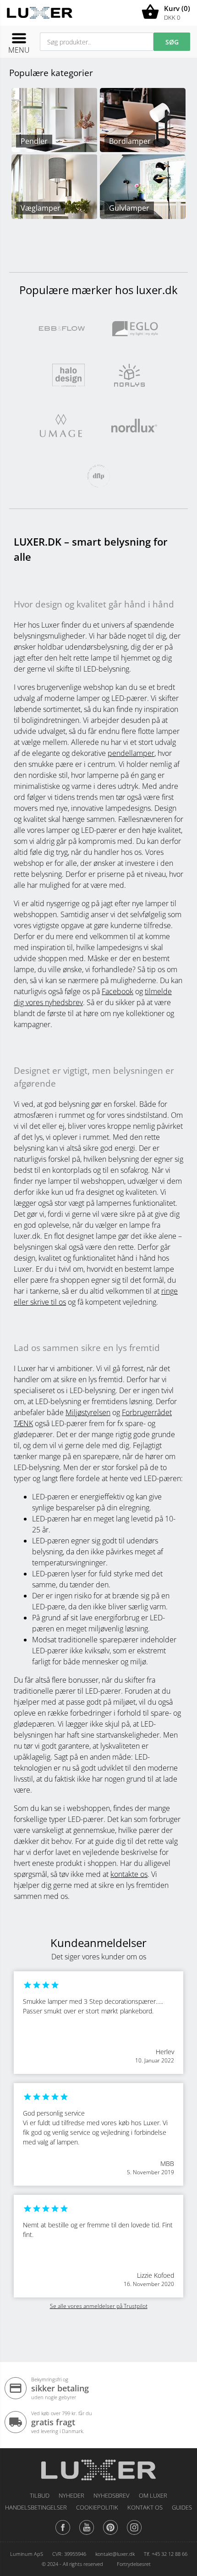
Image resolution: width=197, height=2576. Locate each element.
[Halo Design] (68, 374)
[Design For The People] (98, 475)
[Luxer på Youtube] (87, 2534)
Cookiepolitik (97, 2507)
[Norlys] (129, 374)
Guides (182, 2507)
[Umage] (61, 425)
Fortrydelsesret (134, 2564)
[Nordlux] (134, 425)
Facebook (118, 991)
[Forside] (98, 2467)
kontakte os (129, 1874)
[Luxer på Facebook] (63, 2534)
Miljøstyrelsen (88, 1412)
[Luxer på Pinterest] (110, 2534)
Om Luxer (153, 2495)
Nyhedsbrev (112, 2495)
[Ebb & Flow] (62, 328)
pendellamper (131, 753)
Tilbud (40, 2495)
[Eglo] (135, 328)
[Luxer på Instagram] (134, 2534)
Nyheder (71, 2495)
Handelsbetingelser (36, 2507)
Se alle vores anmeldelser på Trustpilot (99, 2306)
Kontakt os (145, 2507)
